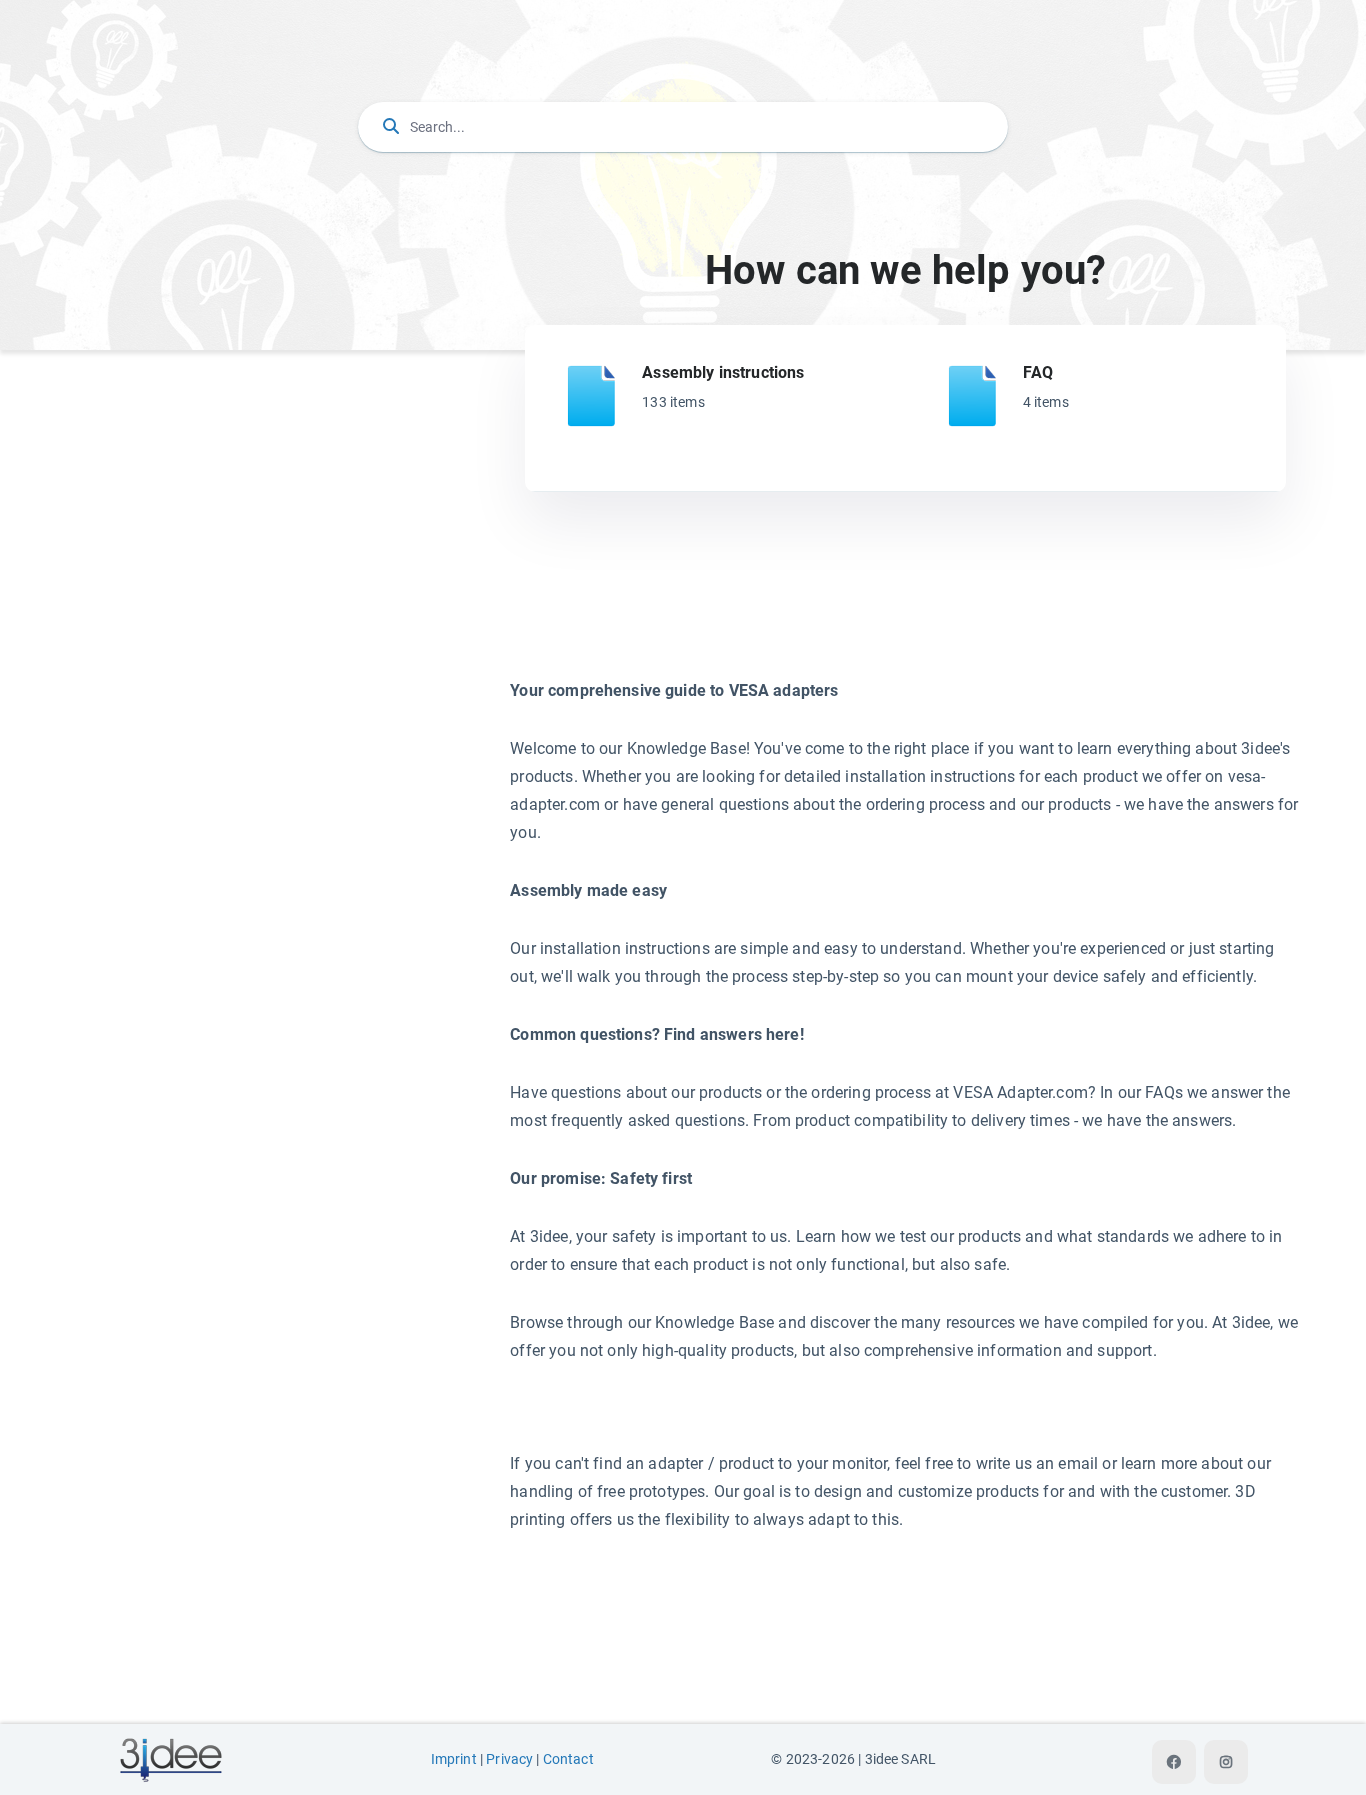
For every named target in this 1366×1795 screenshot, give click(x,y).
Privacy (509, 1759)
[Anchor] (812, 371)
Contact (568, 1759)
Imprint (454, 1759)
